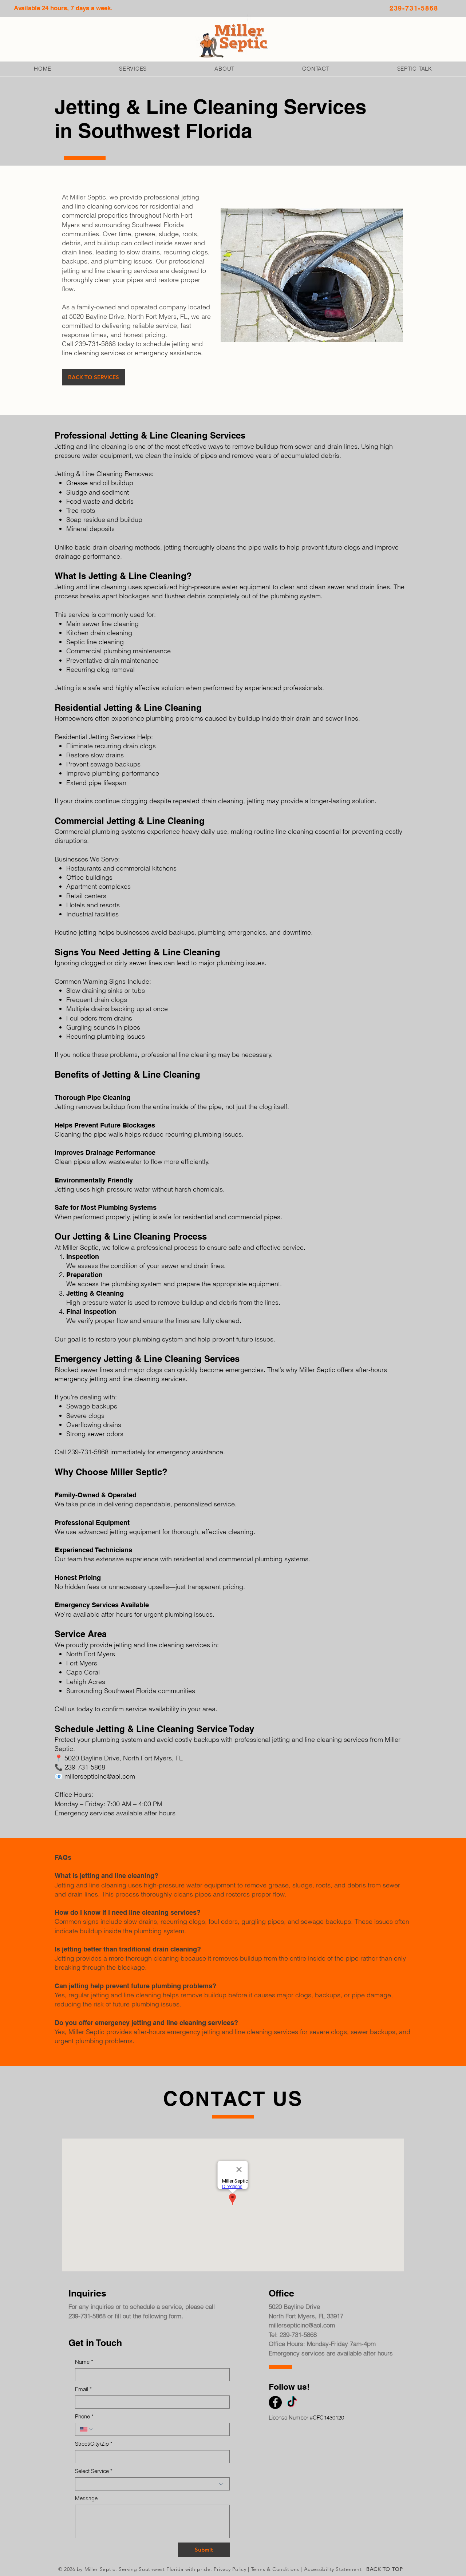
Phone (84, 2416)
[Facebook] (275, 2402)
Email (83, 2389)
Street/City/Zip (94, 2444)
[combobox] (152, 2484)
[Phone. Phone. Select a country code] (87, 2429)
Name (84, 2362)
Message (86, 2498)
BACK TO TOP (384, 2569)
